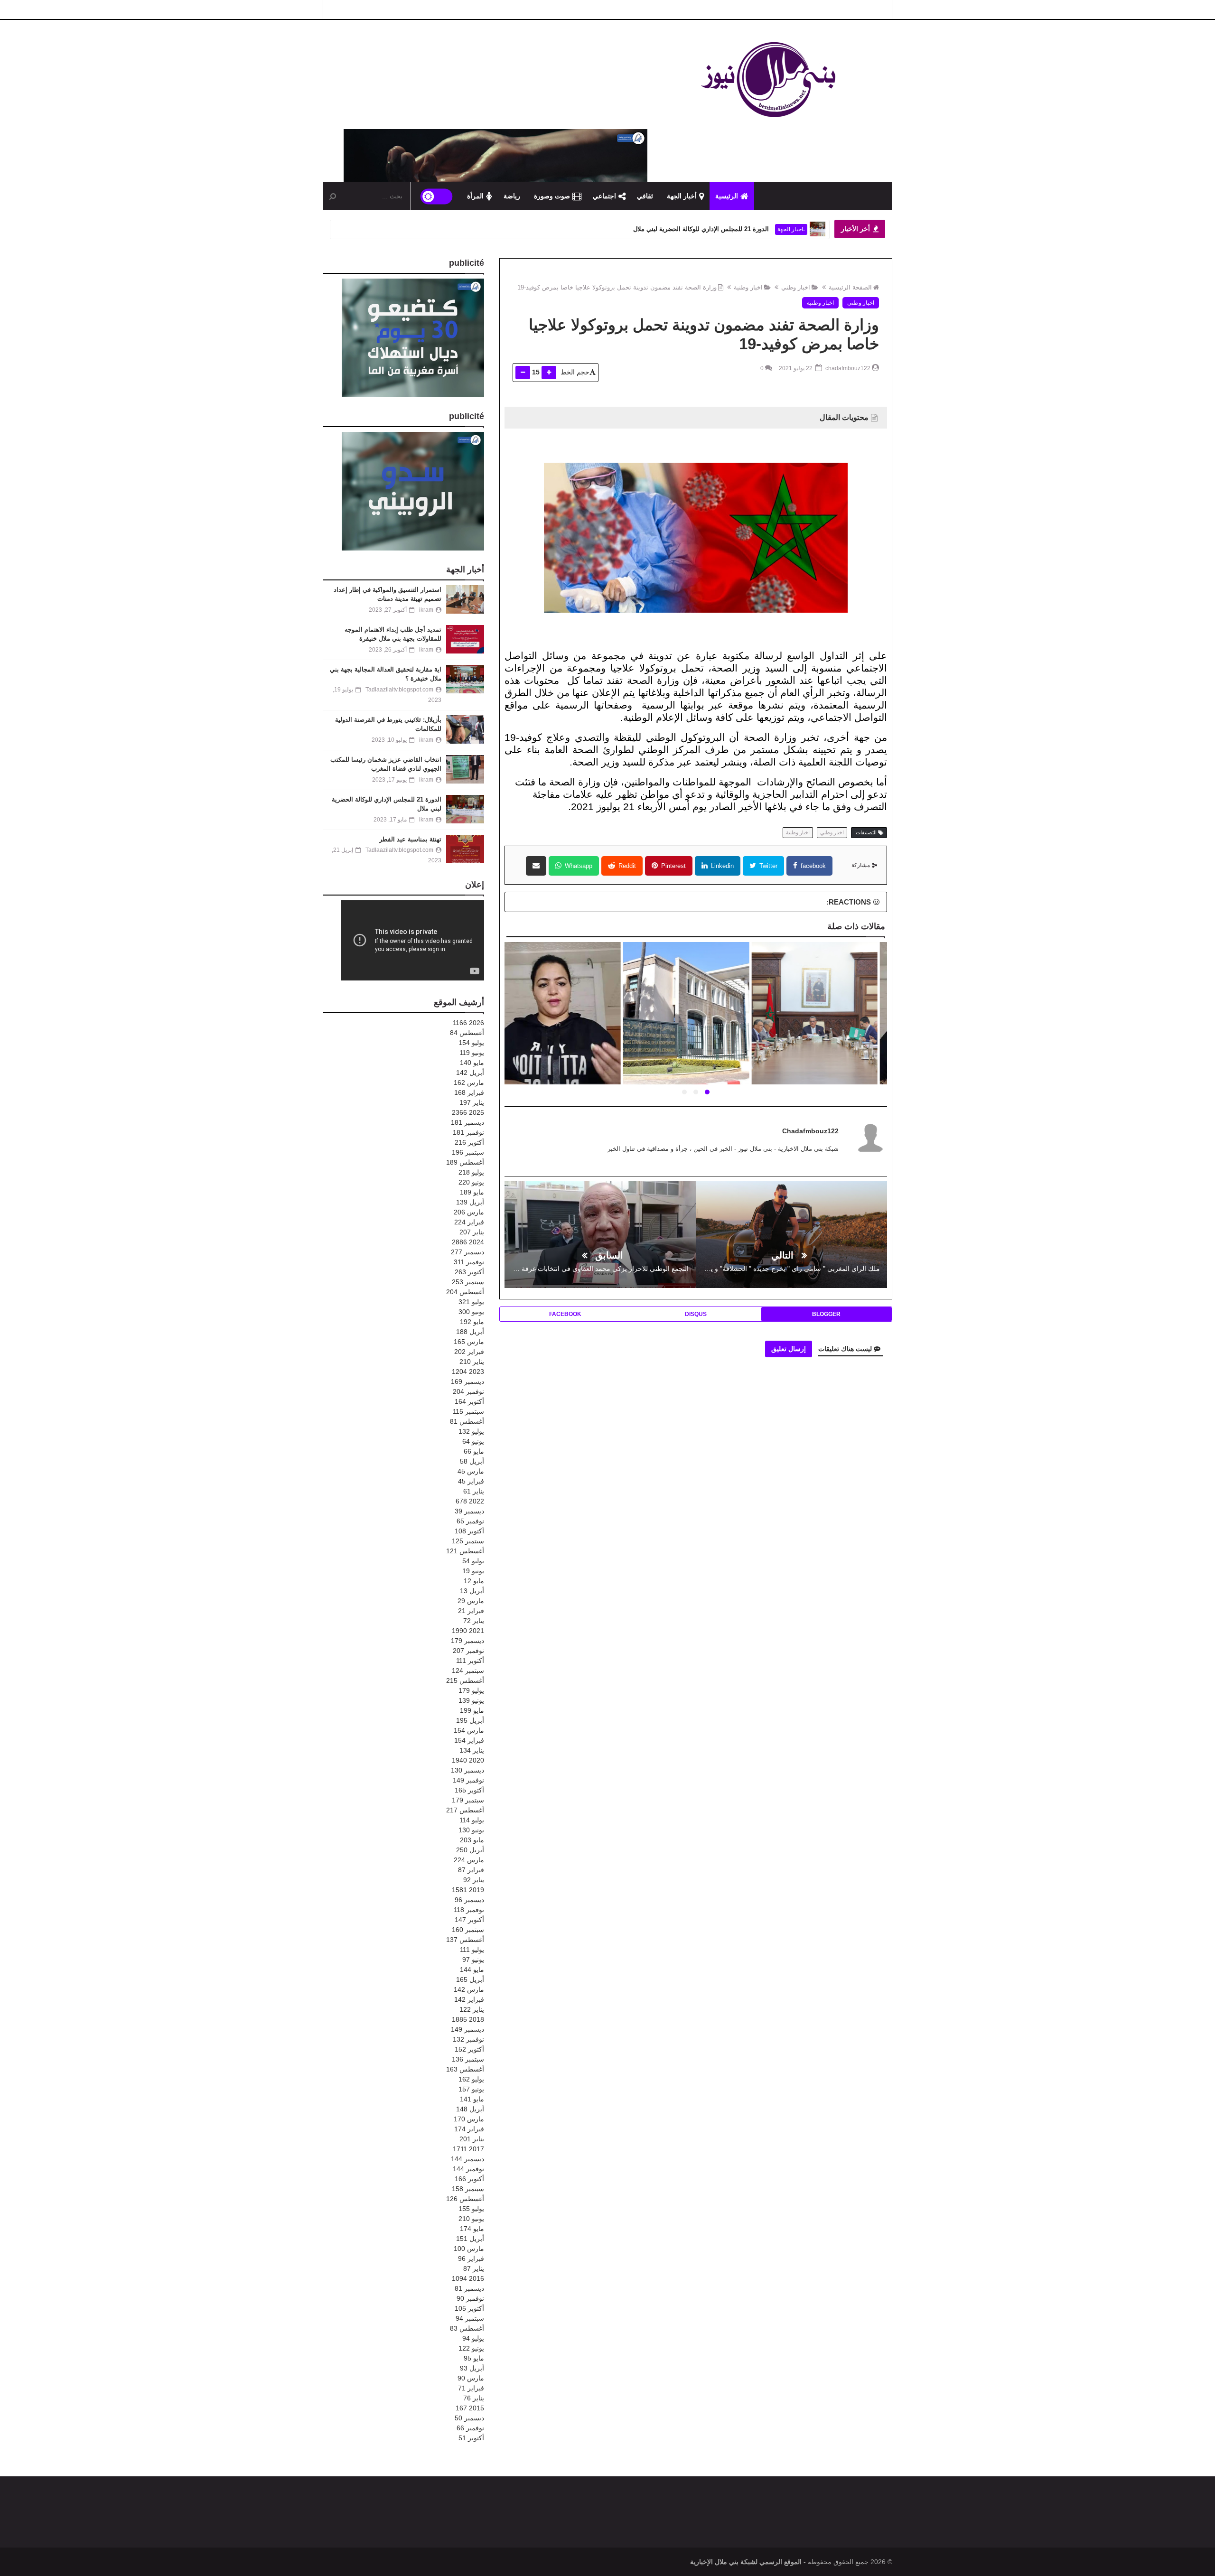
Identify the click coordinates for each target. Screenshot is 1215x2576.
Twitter (767, 866)
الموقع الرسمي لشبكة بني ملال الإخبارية (746, 2562)
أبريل (470, 1073)
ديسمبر (467, 1122)
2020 (468, 1760)
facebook (812, 866)
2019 (468, 1890)
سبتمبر (468, 1152)
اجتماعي (604, 196)
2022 (470, 1501)
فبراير (469, 1092)
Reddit (626, 866)
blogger (826, 1314)
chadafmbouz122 (810, 1131)
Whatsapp (578, 866)
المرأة (475, 196)
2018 (468, 2019)
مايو (472, 1063)
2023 (468, 1372)
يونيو (472, 1053)
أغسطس (467, 1033)
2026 (468, 1023)
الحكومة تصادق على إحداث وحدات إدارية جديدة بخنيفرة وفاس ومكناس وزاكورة (567, 1019)
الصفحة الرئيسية (850, 287)
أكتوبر (469, 1142)
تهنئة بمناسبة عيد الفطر (740, 229)
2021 (468, 1631)
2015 (470, 2408)
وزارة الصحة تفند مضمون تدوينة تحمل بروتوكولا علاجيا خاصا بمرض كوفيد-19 (617, 287)
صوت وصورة (552, 196)
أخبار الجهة (682, 196)
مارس (469, 1083)
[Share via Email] (536, 866)
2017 (468, 2149)
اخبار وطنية (748, 287)
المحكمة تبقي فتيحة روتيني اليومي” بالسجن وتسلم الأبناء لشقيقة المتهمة (695, 1025)
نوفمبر (468, 1132)
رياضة (512, 196)
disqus (696, 1314)
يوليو (471, 1043)
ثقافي (645, 196)
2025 (468, 1112)
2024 (468, 1242)
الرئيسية (727, 196)
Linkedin (721, 866)
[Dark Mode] (437, 196)
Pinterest (673, 866)
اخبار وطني (796, 287)
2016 (468, 2278)
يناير (472, 1102)
